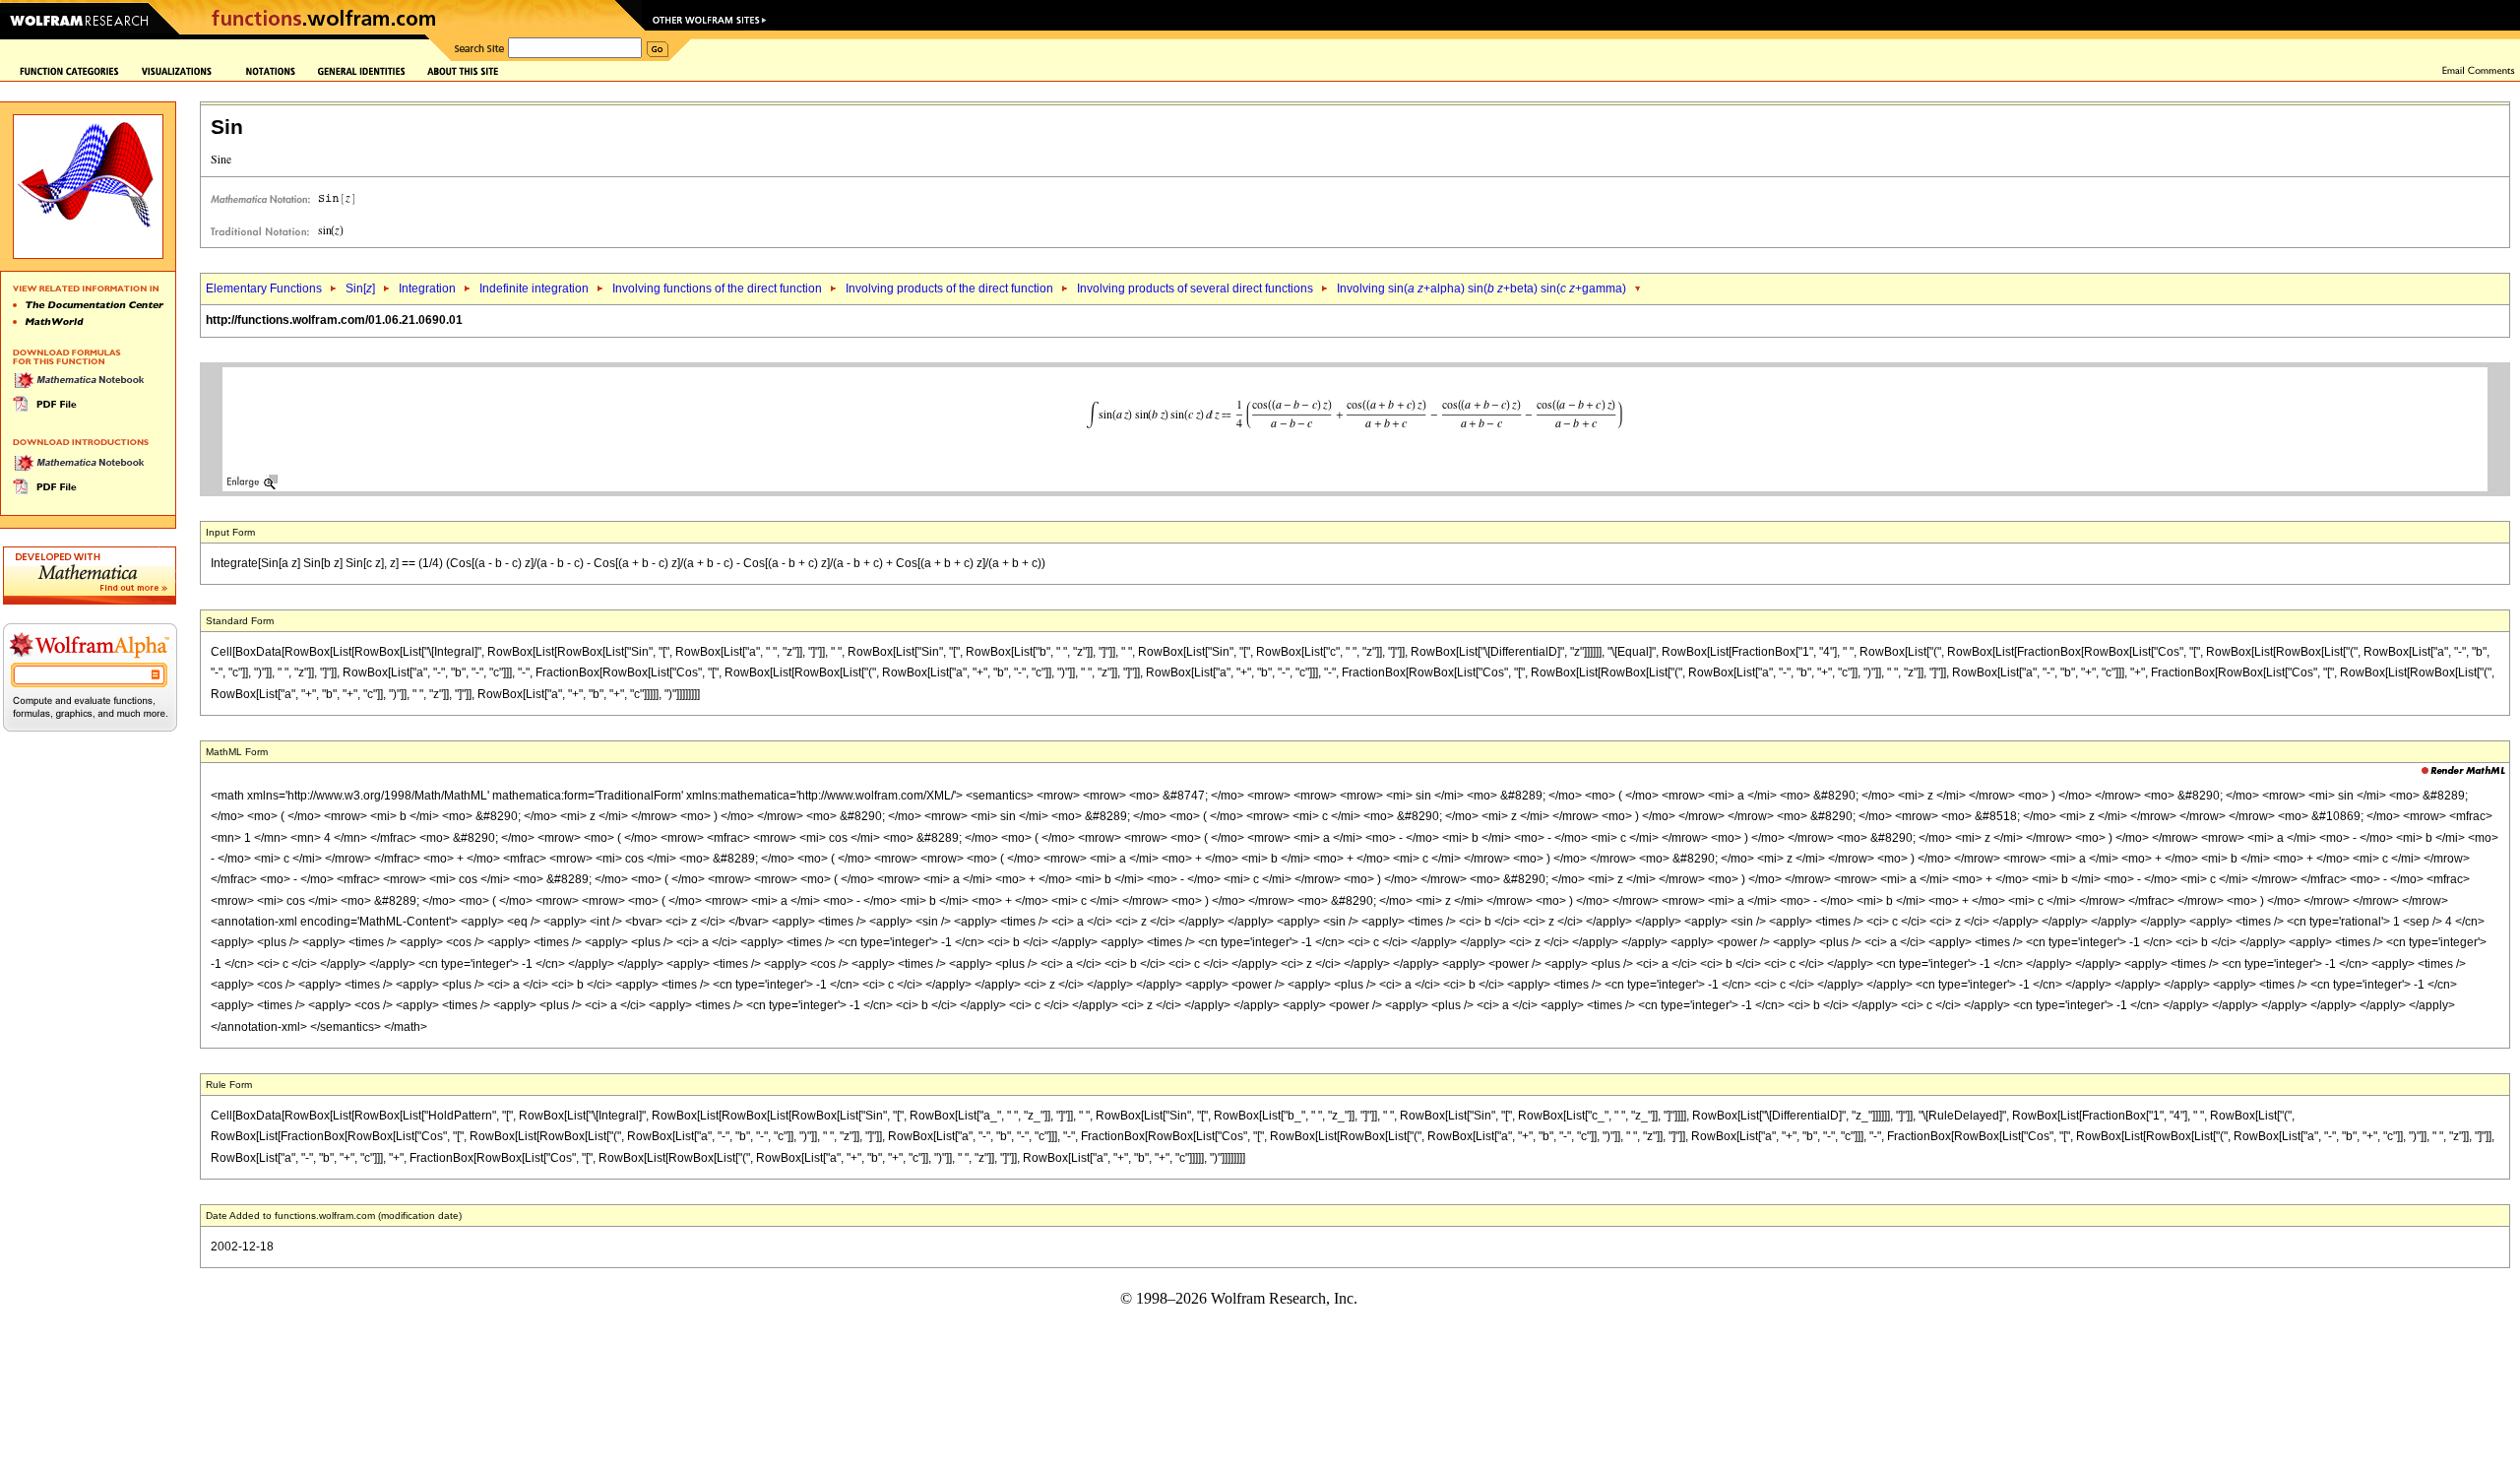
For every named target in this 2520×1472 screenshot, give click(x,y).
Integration (427, 288)
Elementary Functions (264, 288)
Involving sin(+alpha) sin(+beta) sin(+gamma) (1481, 288)
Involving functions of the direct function (717, 288)
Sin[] (360, 288)
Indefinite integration (534, 288)
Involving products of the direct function (949, 288)
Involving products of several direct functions (1195, 288)
